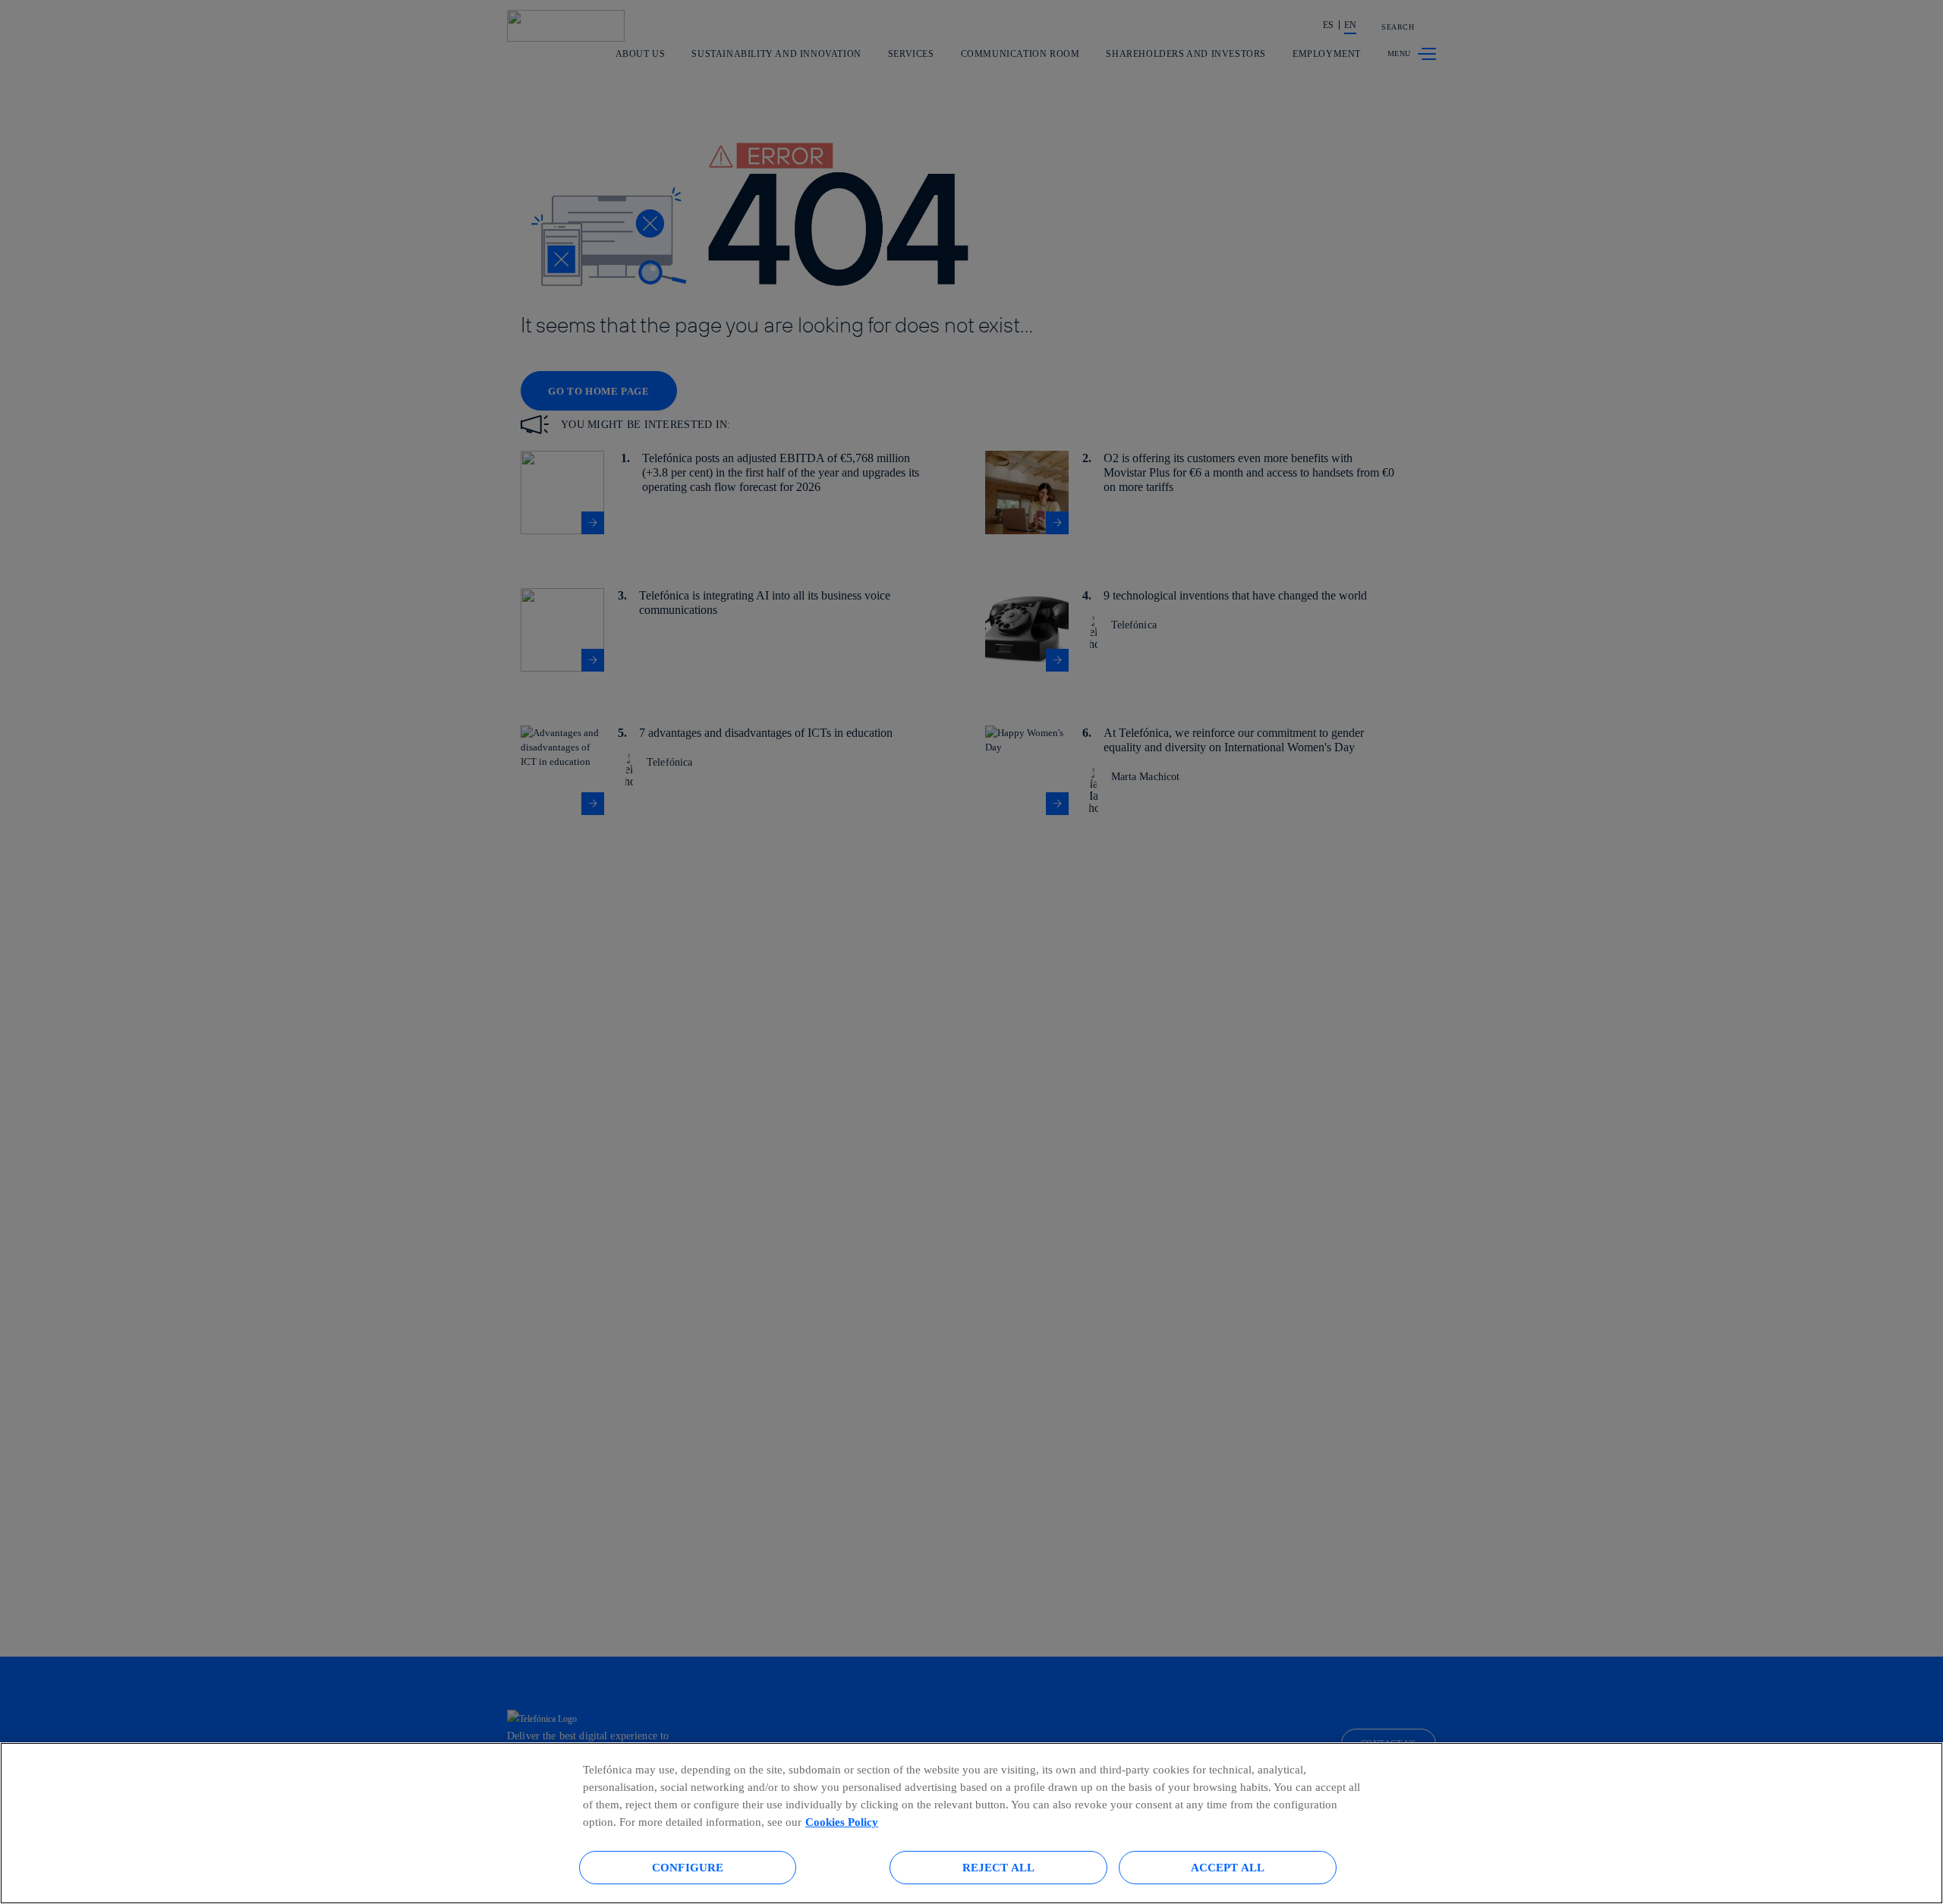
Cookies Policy (842, 1822)
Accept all (1228, 1867)
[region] (971, 1823)
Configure (688, 1867)
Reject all (999, 1867)
